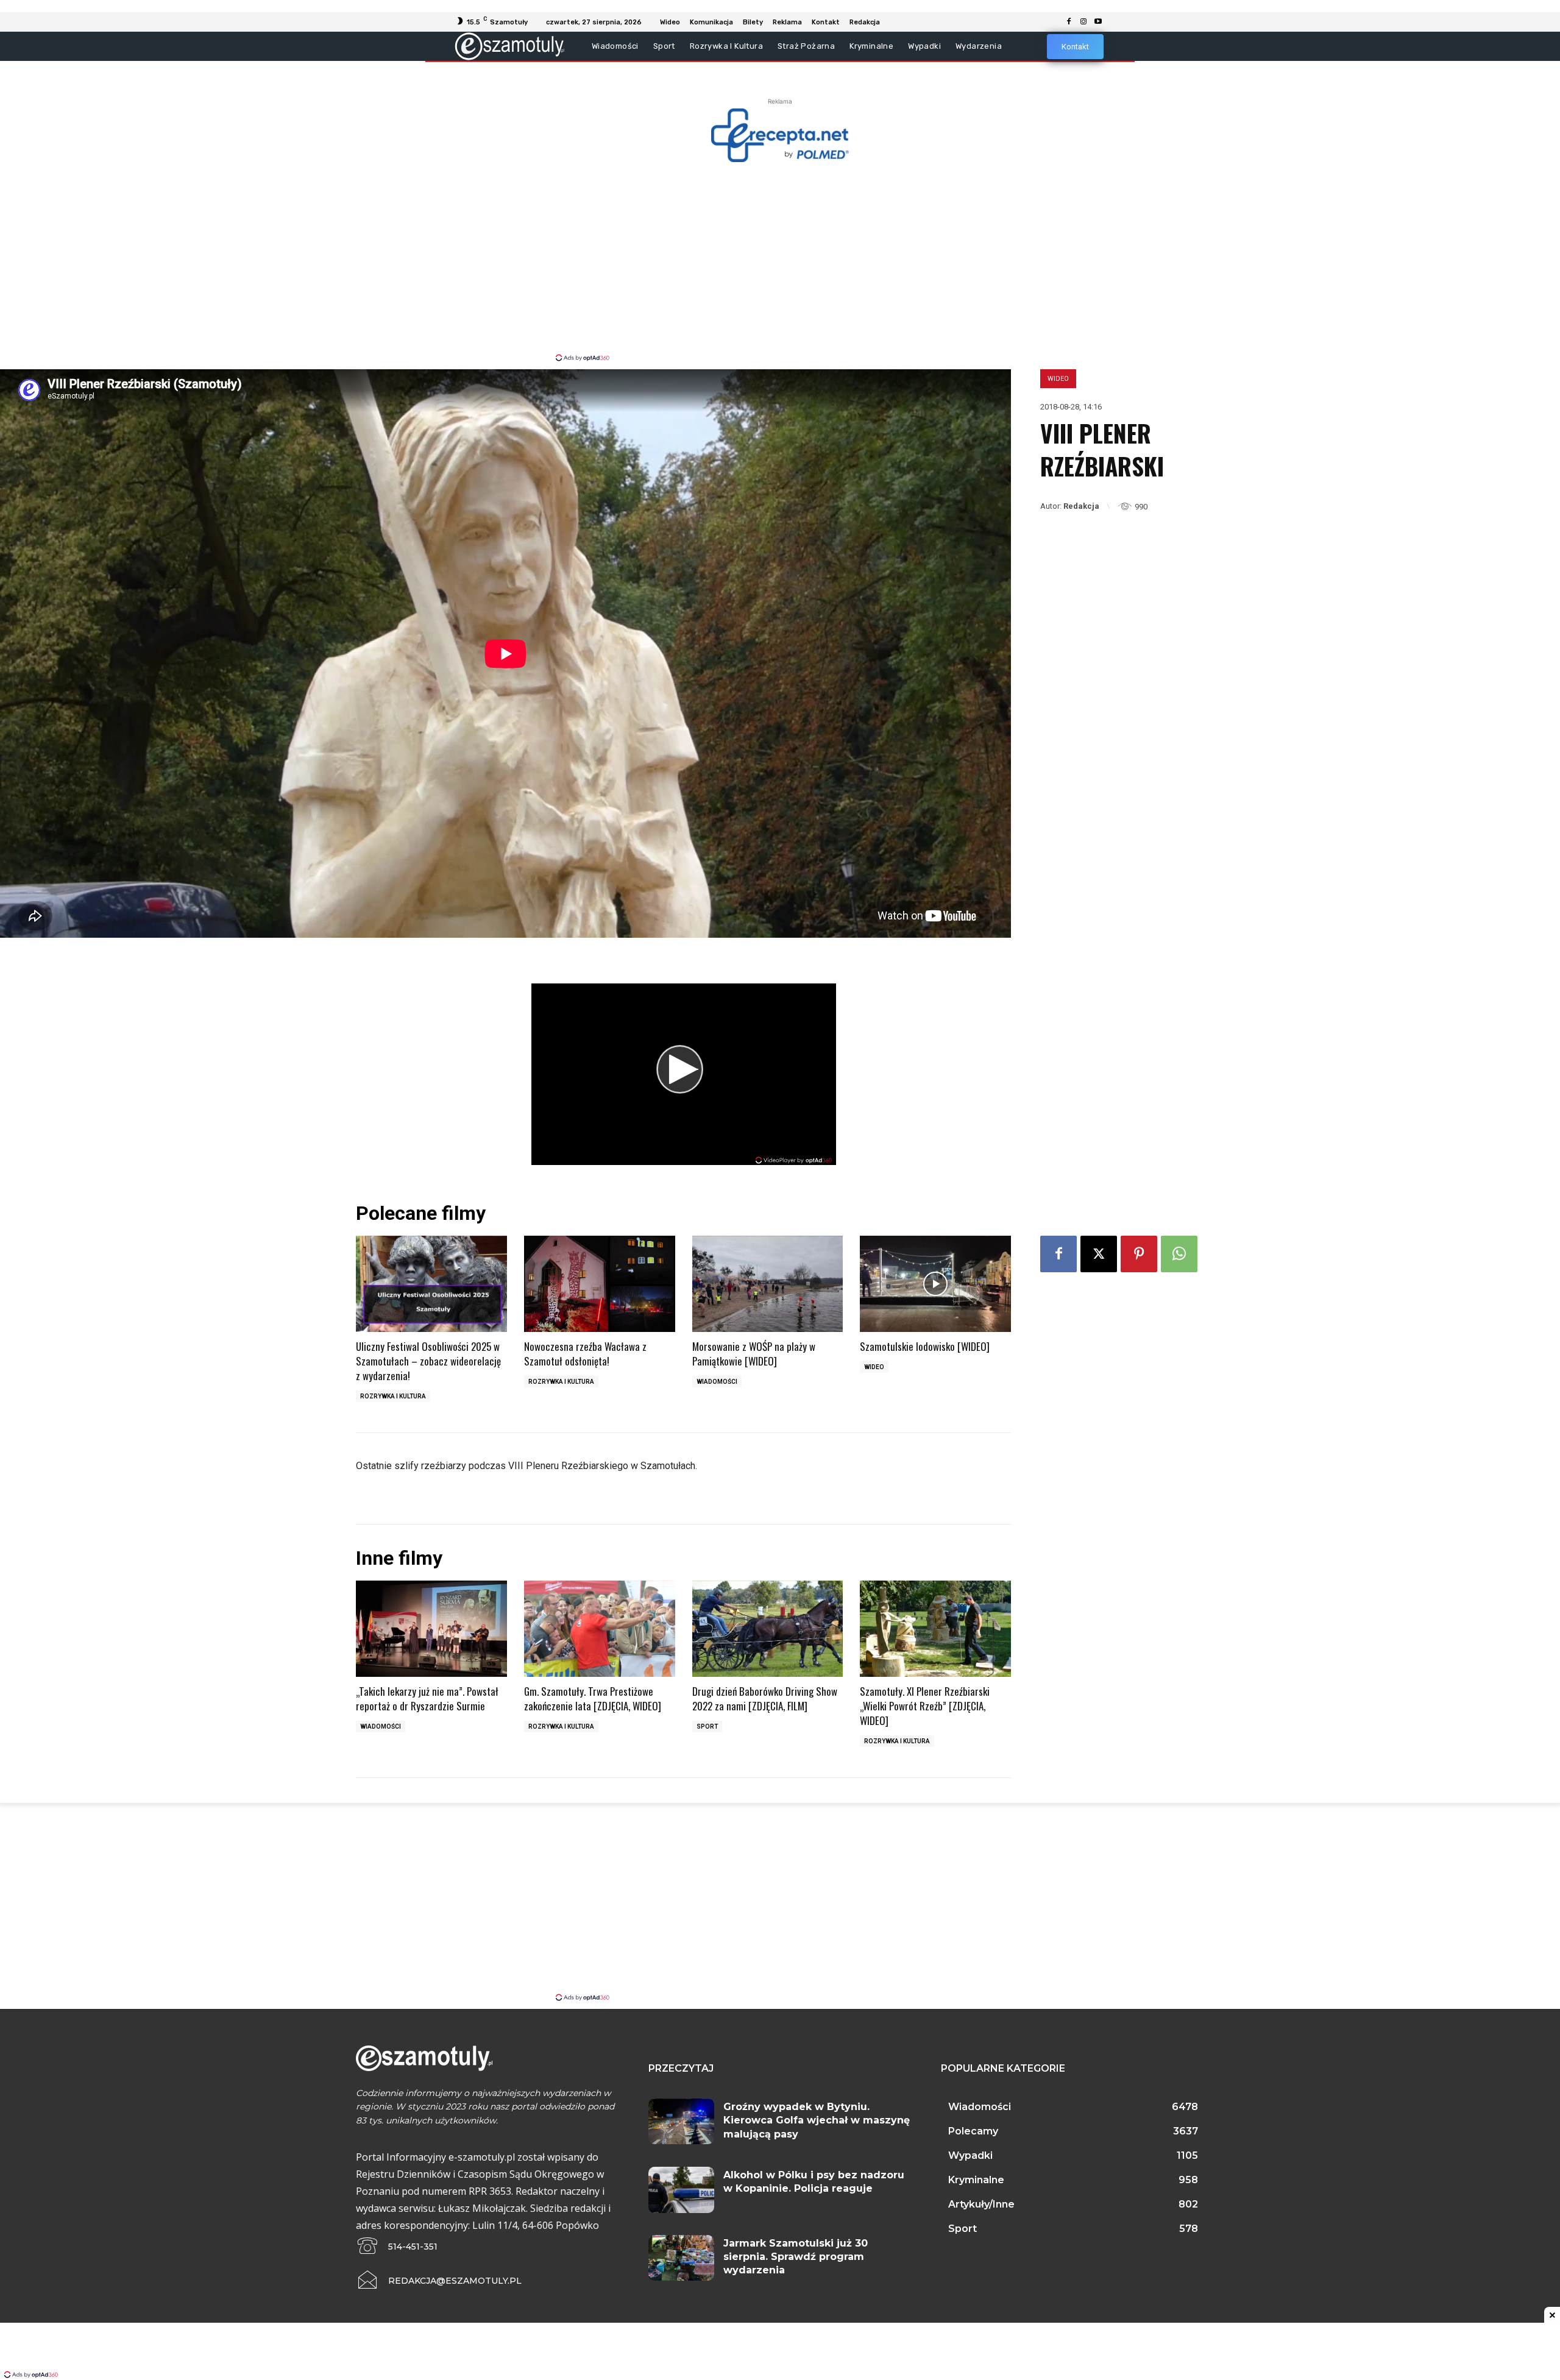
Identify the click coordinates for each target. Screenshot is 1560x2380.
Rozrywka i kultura (393, 1396)
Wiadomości (717, 1382)
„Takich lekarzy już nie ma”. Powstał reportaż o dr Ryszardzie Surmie (427, 1698)
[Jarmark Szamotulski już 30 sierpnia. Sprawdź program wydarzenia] (681, 2258)
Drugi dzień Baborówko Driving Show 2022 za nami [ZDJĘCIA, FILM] (765, 1698)
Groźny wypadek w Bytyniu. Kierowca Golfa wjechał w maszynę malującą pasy (817, 2120)
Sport (707, 1727)
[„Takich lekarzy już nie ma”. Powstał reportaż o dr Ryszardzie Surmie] (431, 1629)
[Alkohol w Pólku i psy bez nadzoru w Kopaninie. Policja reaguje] (681, 2190)
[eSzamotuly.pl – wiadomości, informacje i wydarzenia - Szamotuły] (510, 46)
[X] (1099, 1254)
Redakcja (1081, 506)
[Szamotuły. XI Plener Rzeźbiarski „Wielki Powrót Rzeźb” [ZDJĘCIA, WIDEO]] (935, 1629)
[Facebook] (1069, 22)
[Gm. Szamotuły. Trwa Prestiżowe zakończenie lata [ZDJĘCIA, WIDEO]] (600, 1629)
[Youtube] (1098, 22)
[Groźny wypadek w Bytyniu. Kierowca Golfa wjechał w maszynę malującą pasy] (681, 2122)
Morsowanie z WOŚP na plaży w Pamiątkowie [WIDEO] (754, 1354)
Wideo (1058, 379)
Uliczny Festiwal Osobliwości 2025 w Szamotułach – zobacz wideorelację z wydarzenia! (428, 1361)
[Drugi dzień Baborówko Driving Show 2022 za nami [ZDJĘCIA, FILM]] (768, 1629)
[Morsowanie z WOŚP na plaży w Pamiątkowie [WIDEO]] (768, 1284)
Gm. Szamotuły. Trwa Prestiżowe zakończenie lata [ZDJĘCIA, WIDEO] (593, 1698)
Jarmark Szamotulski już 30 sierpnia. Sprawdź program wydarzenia (796, 2257)
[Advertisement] (780, 261)
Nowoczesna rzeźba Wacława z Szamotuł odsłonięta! (585, 1354)
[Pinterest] (1139, 1254)
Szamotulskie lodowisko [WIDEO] (925, 1346)
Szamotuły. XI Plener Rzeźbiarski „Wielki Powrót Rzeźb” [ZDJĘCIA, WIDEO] (925, 1706)
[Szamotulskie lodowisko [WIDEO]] (935, 1284)
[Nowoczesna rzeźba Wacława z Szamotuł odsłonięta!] (600, 1284)
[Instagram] (1083, 22)
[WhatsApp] (1179, 1254)
